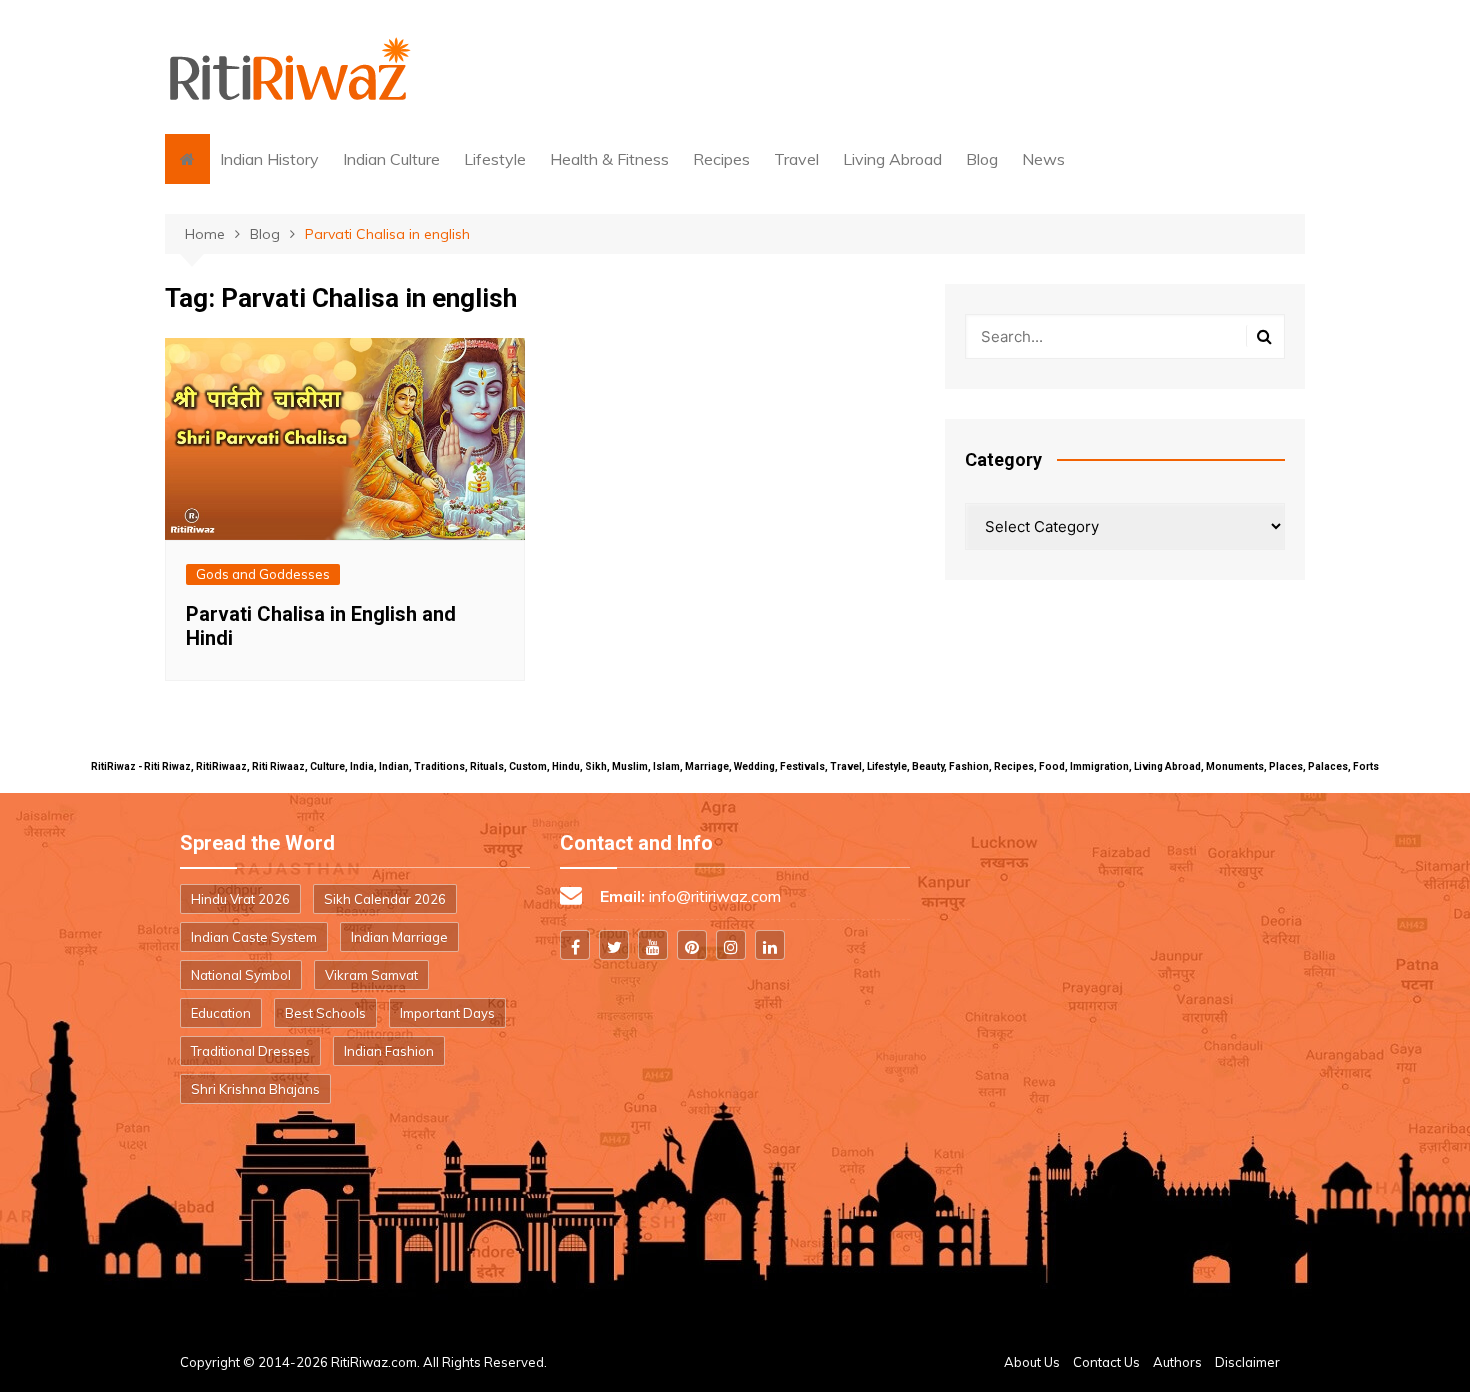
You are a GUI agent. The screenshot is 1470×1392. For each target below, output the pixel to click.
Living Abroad (892, 159)
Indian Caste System (254, 937)
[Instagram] (731, 945)
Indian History (269, 159)
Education (221, 1013)
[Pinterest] (692, 945)
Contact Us (1106, 1362)
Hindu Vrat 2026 (240, 899)
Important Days (447, 1013)
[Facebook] (575, 945)
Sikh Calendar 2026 (385, 899)
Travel (796, 159)
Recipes (721, 159)
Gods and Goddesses (263, 574)
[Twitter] (614, 945)
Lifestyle (495, 159)
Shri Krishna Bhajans (255, 1089)
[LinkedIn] (770, 945)
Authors (1177, 1362)
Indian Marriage (399, 937)
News (1043, 159)
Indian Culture (391, 159)
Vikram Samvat (371, 975)
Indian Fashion (389, 1051)
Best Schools (325, 1013)
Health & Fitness (609, 159)
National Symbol (241, 975)
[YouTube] (653, 945)
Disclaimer (1247, 1362)
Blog (982, 159)
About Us (1032, 1362)
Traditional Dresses (250, 1051)
